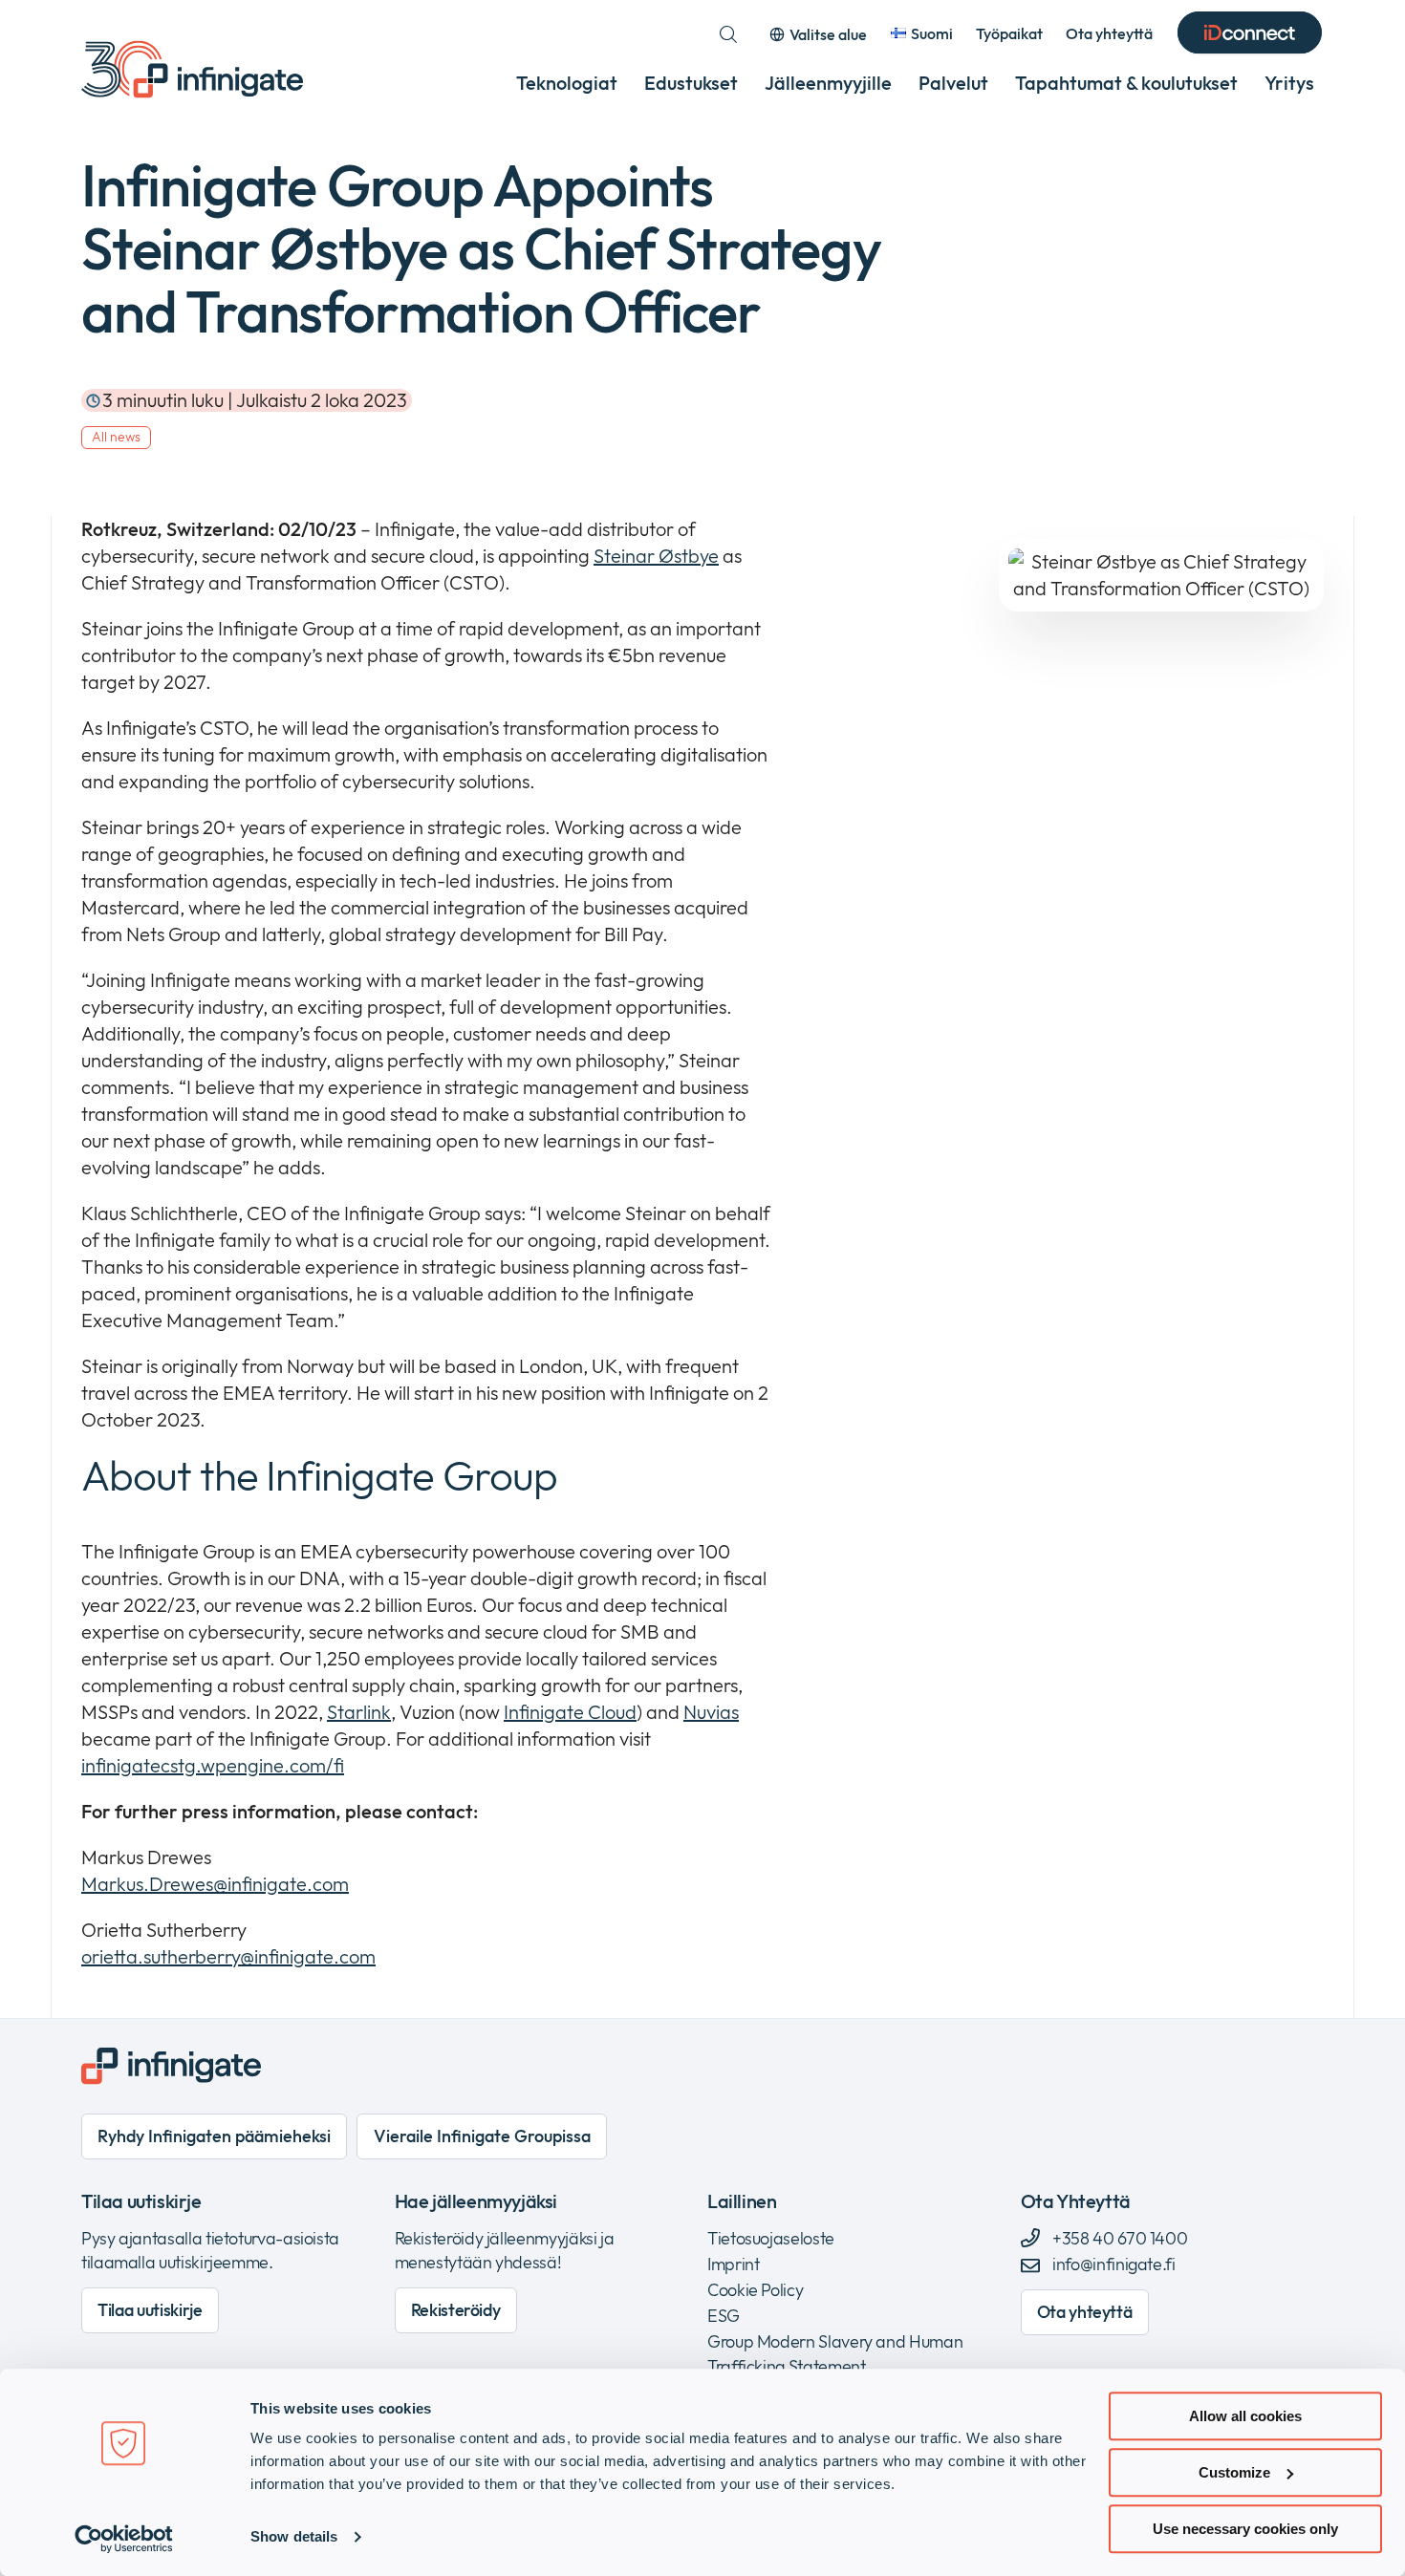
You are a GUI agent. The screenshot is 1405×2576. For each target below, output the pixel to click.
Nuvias (711, 1712)
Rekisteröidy (456, 2310)
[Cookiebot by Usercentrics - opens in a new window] (124, 2539)
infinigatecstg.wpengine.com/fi (213, 1765)
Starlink (359, 1712)
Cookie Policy (755, 2290)
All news (116, 437)
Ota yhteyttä (1109, 33)
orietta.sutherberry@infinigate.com (228, 1956)
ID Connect (1250, 34)
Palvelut (953, 83)
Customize (1234, 2472)
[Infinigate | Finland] (192, 69)
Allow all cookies (1245, 2416)
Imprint (733, 2264)
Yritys (1289, 83)
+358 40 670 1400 (1119, 2238)
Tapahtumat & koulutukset (1126, 83)
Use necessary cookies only (1245, 2529)
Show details (294, 2537)
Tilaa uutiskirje (150, 2310)
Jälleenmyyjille (828, 83)
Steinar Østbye (656, 556)
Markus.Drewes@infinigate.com (215, 1884)
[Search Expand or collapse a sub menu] (728, 34)
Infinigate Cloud (570, 1712)
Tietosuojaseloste (771, 2238)
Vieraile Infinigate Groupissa (482, 2136)
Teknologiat (567, 83)
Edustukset (691, 83)
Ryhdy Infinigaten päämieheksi (214, 2136)
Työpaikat (1009, 33)
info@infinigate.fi (1114, 2264)
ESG (724, 2316)
